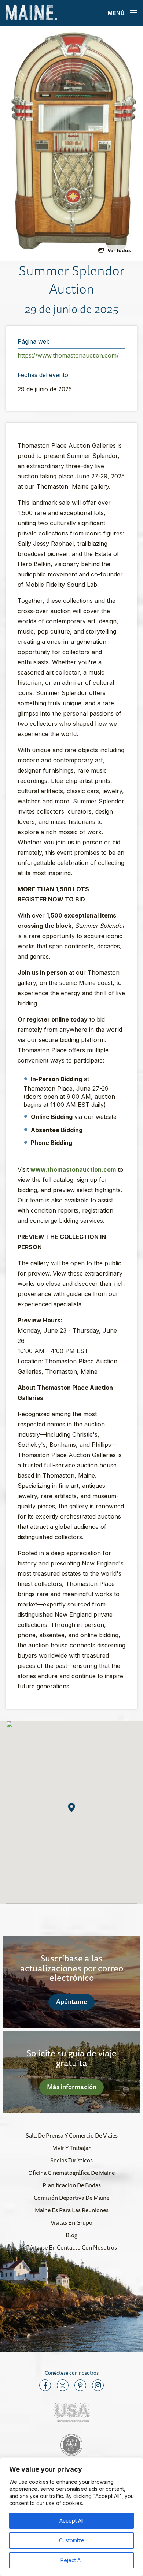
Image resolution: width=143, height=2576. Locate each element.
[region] (71, 2517)
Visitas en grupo (71, 2222)
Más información (72, 2087)
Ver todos (119, 250)
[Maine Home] (32, 13)
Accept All (71, 2521)
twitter (63, 2385)
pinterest (80, 2385)
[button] (72, 1808)
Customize (72, 2540)
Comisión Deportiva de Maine (71, 2198)
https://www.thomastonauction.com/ (68, 355)
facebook (45, 2385)
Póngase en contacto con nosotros (71, 2247)
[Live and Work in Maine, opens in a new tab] (71, 2445)
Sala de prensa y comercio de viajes (72, 2135)
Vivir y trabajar (72, 2148)
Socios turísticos (71, 2160)
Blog (71, 2235)
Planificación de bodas (72, 2185)
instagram (98, 2385)
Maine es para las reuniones (72, 2210)
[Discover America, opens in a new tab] (71, 2413)
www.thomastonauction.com (73, 1169)
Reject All (72, 2560)
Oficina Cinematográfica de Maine (71, 2173)
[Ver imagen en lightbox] (71, 143)
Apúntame (72, 2001)
